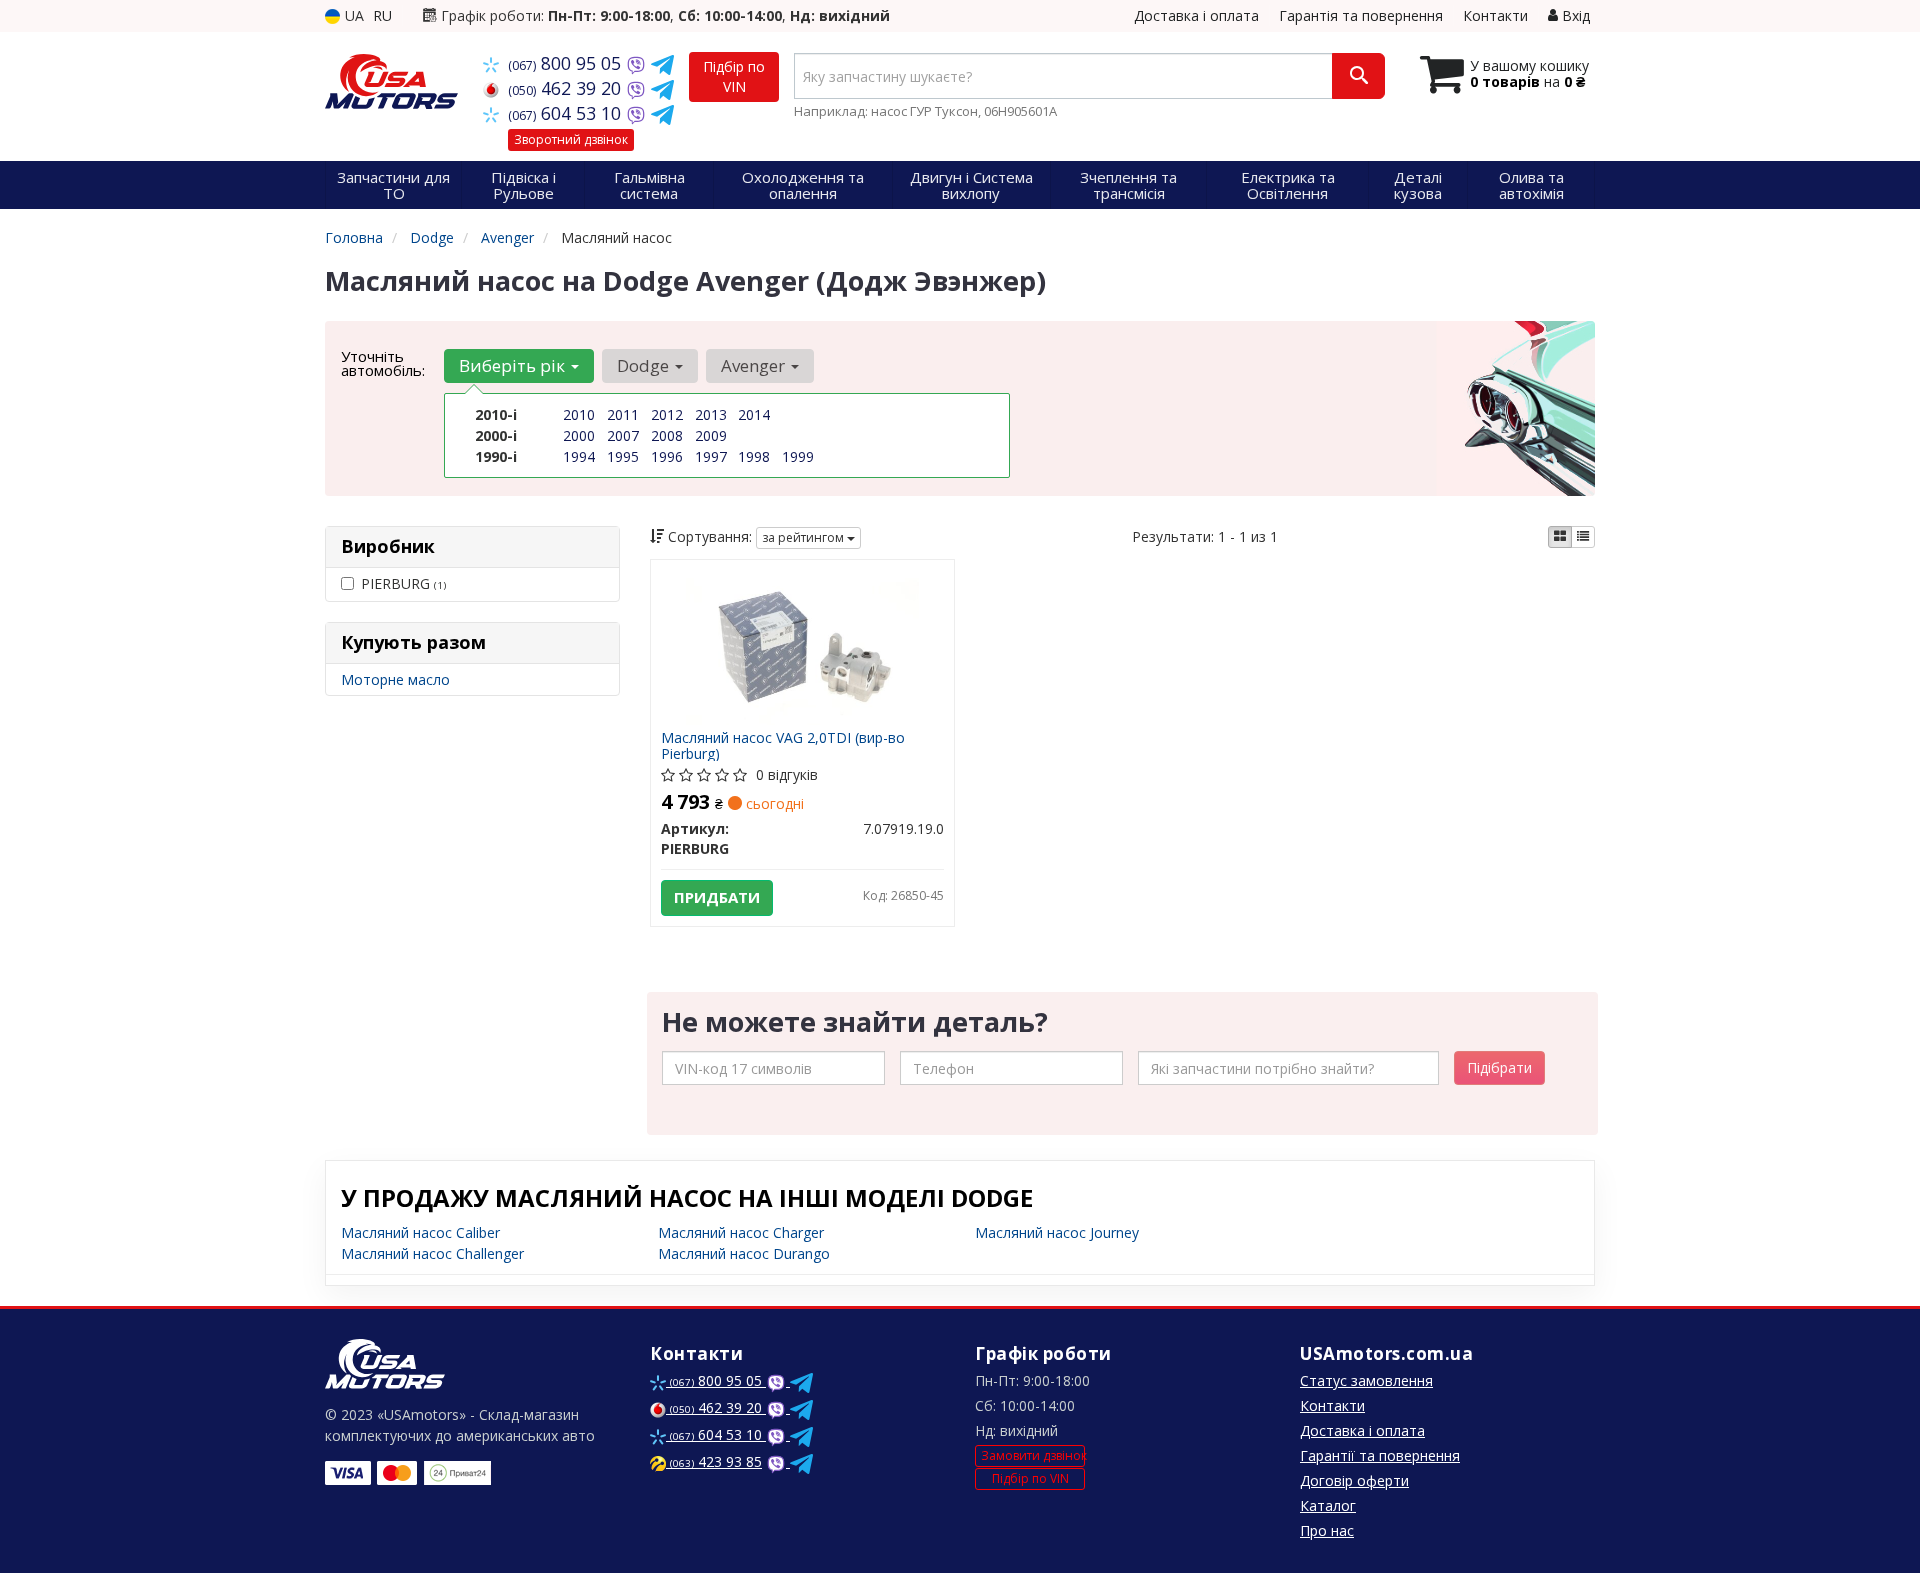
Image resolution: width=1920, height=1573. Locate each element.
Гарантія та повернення (1361, 15)
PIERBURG (403, 583)
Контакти (1495, 15)
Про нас (1327, 1530)
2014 (754, 414)
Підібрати (1499, 1067)
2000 (579, 435)
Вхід (1574, 15)
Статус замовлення (1366, 1380)
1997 (711, 456)
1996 (667, 456)
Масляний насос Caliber (420, 1232)
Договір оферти (1354, 1480)
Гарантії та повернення (1380, 1455)
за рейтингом (804, 537)
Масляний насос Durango (744, 1253)
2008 (667, 435)
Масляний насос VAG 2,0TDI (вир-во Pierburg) (783, 745)
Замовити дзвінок (1033, 1455)
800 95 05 (567, 63)
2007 (623, 435)
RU (382, 15)
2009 (711, 435)
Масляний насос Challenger (432, 1253)
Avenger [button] (755, 365)
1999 (798, 456)
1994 (579, 456)
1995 (623, 456)
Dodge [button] (645, 365)
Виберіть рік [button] (514, 365)
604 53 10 (567, 113)
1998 (754, 456)
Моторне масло (395, 679)
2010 (579, 414)
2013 (711, 414)
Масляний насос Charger (741, 1232)
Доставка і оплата (1196, 15)
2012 (667, 414)
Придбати (717, 897)
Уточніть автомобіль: (383, 363)
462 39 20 (567, 88)
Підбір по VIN (734, 76)
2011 (623, 414)
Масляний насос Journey (1057, 1232)
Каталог (1328, 1505)
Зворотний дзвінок (571, 139)
